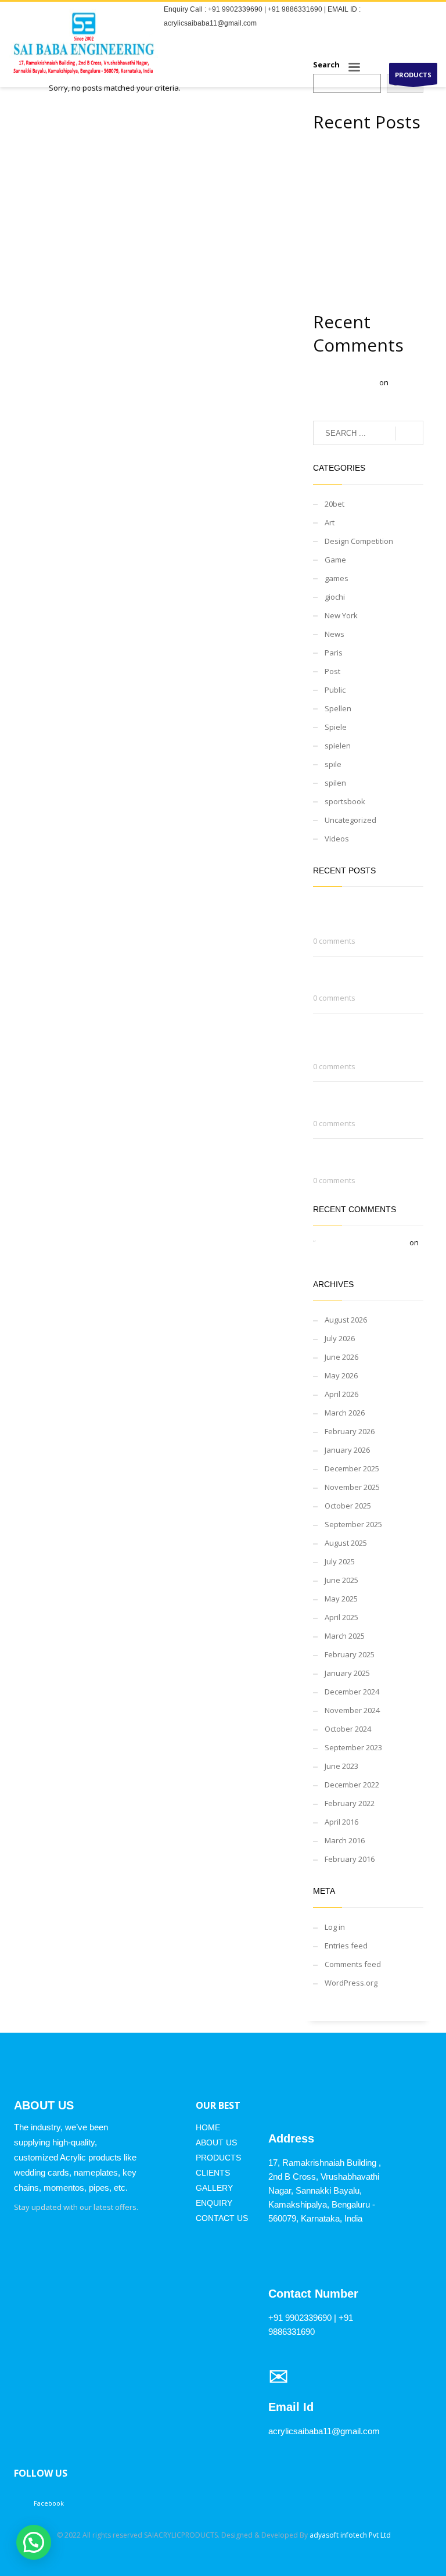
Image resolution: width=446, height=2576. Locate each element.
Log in (335, 1927)
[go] (409, 433)
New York (341, 615)
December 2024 (352, 1692)
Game (335, 560)
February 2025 (350, 1654)
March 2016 (345, 1840)
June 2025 (341, 1580)
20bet (334, 504)
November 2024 (352, 1710)
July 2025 (340, 1561)
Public (335, 690)
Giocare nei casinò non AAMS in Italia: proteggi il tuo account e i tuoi (366, 159)
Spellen (338, 708)
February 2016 (350, 1859)
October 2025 (348, 1506)
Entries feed (346, 1946)
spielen (338, 746)
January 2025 (347, 1673)
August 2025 (346, 1543)
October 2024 (348, 1729)
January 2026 (347, 1450)
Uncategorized (350, 820)
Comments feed (353, 1964)
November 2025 (352, 1487)
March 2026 (345, 1413)
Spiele (336, 727)
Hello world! (339, 1255)
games (337, 578)
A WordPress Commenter (363, 1242)
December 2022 (352, 1785)
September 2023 (353, 1747)
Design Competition (359, 541)
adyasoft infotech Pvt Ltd (350, 2535)
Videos (337, 839)
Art (330, 522)
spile (333, 764)
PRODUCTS (413, 75)
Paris (334, 653)
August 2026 (346, 1320)
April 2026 (341, 1394)
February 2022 (350, 1803)
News (334, 634)
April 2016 (341, 1822)
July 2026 (340, 1338)
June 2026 (341, 1357)
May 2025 (341, 1599)
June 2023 (341, 1766)
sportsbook (345, 801)
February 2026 (350, 1431)
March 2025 (345, 1636)
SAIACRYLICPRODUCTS (181, 2535)
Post (332, 671)
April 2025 (341, 1617)
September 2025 (353, 1524)
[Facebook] (429, 40)
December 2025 (352, 1468)
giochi (335, 597)
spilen (335, 783)
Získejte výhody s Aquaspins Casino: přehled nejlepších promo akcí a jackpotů (364, 223)
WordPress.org (351, 1983)
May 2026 (341, 1375)
